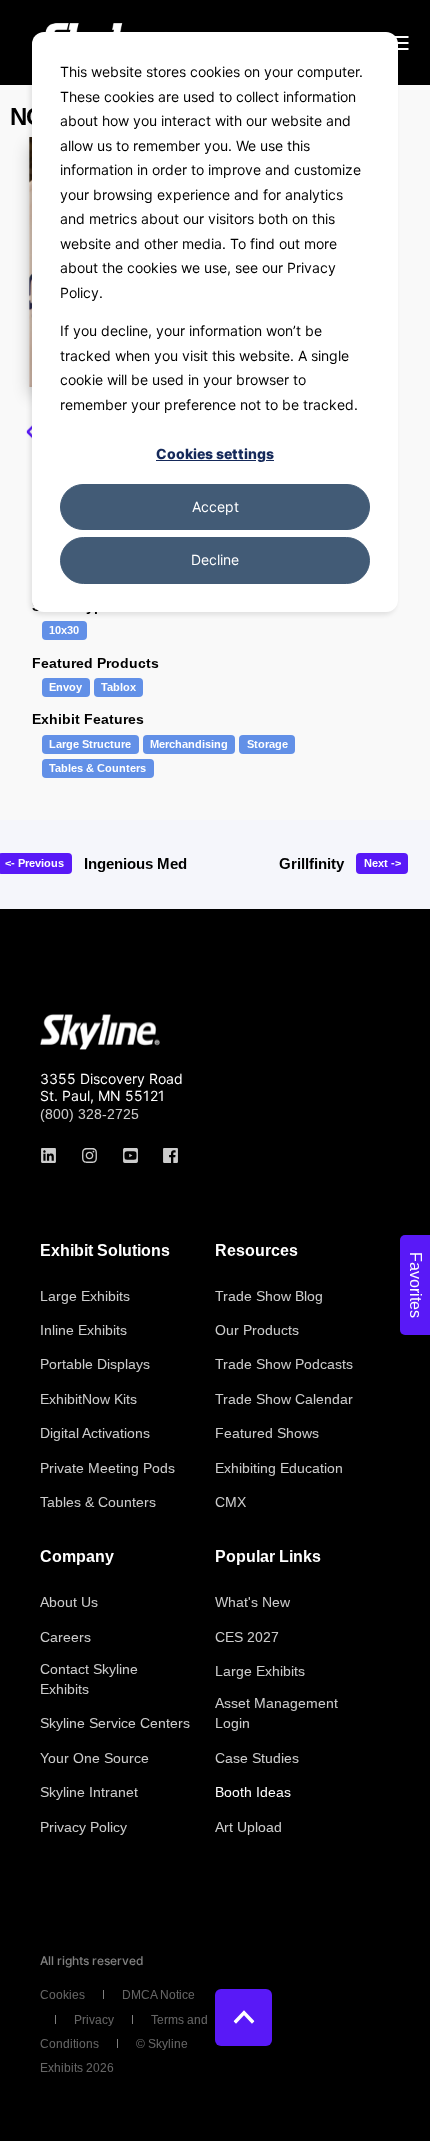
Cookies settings (215, 453)
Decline (215, 559)
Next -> (382, 863)
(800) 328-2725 (89, 1114)
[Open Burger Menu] (400, 43)
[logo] (100, 1032)
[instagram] (89, 1155)
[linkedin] (54, 1155)
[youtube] (130, 1155)
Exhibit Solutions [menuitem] (105, 1251)
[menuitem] (85, 1296)
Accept (215, 506)
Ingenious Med (135, 863)
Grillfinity (311, 863)
